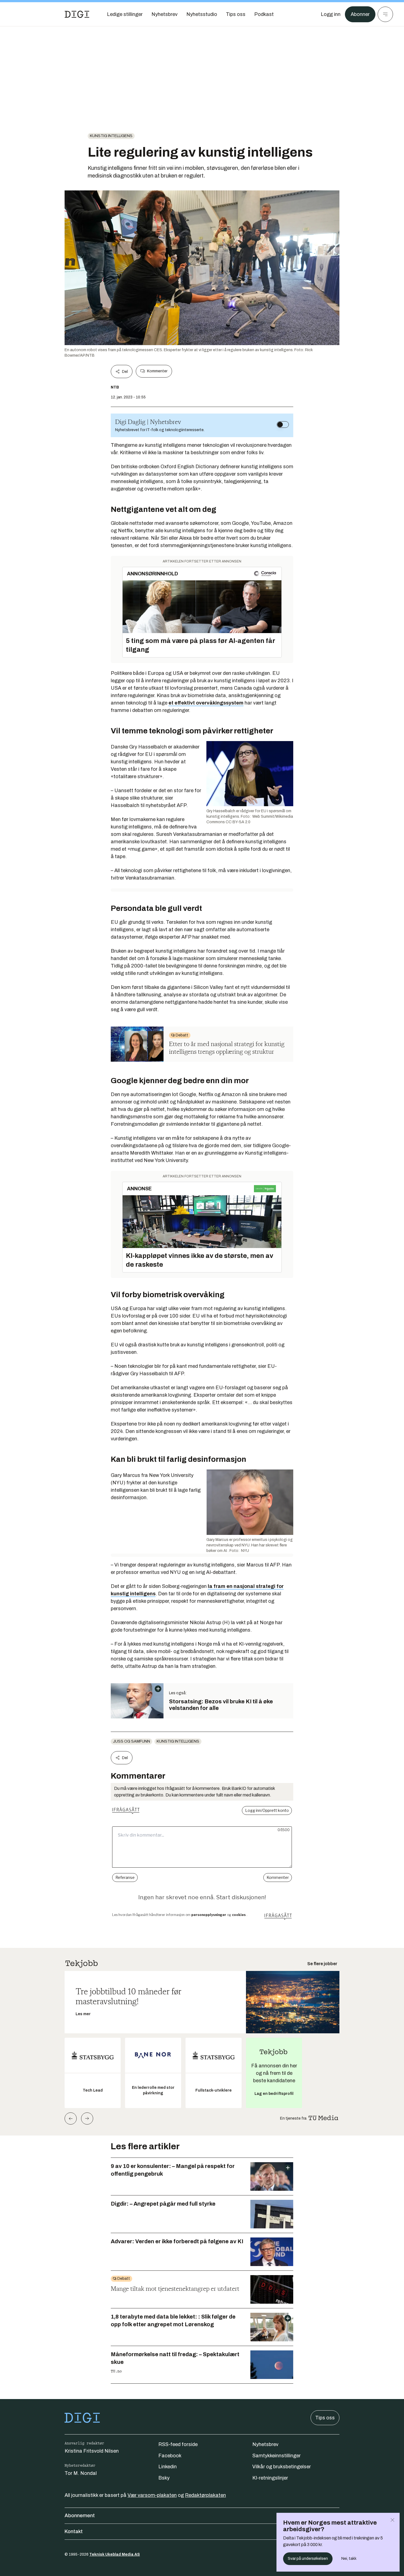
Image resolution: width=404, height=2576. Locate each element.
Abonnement (80, 2516)
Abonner (360, 14)
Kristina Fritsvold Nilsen (92, 2451)
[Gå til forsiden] (77, 14)
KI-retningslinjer (270, 2478)
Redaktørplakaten (205, 2495)
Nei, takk (349, 2559)
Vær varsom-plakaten (152, 2495)
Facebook (170, 2456)
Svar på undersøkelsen (308, 2559)
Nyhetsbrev (265, 2444)
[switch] (283, 425)
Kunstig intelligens (111, 136)
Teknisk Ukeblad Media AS (115, 2554)
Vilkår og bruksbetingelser (282, 2467)
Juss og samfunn (132, 1741)
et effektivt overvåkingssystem (206, 703)
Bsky (164, 2478)
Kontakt (74, 2531)
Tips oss (325, 2418)
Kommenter (157, 371)
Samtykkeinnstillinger (276, 2456)
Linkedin (168, 2467)
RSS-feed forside (178, 2444)
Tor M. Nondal (81, 2473)
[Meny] (385, 14)
